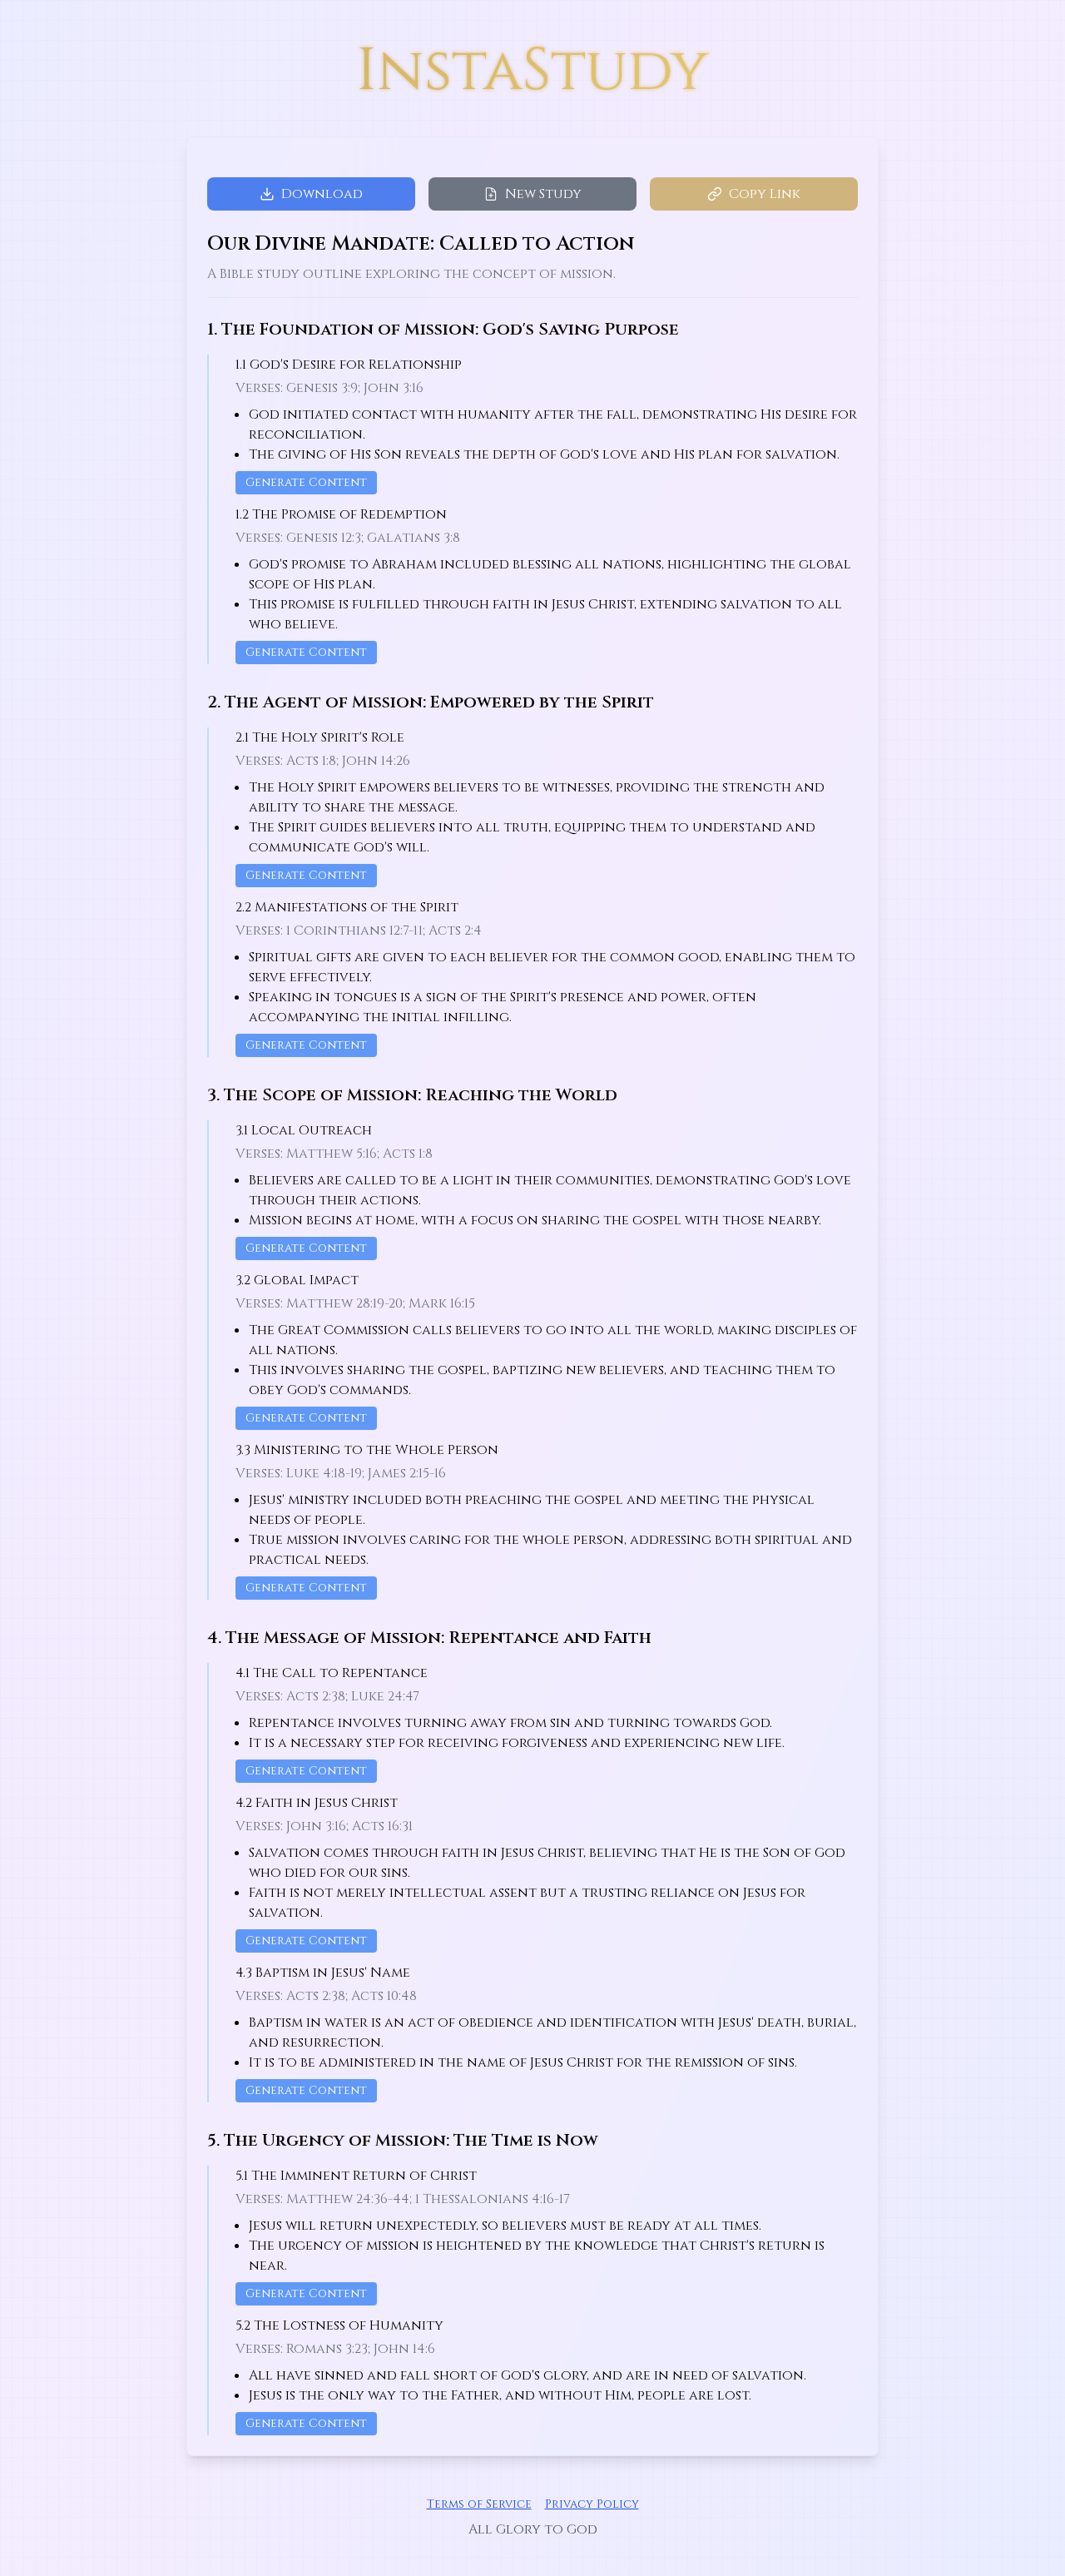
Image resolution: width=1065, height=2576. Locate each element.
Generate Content (306, 482)
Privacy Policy (592, 2504)
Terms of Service (479, 2504)
